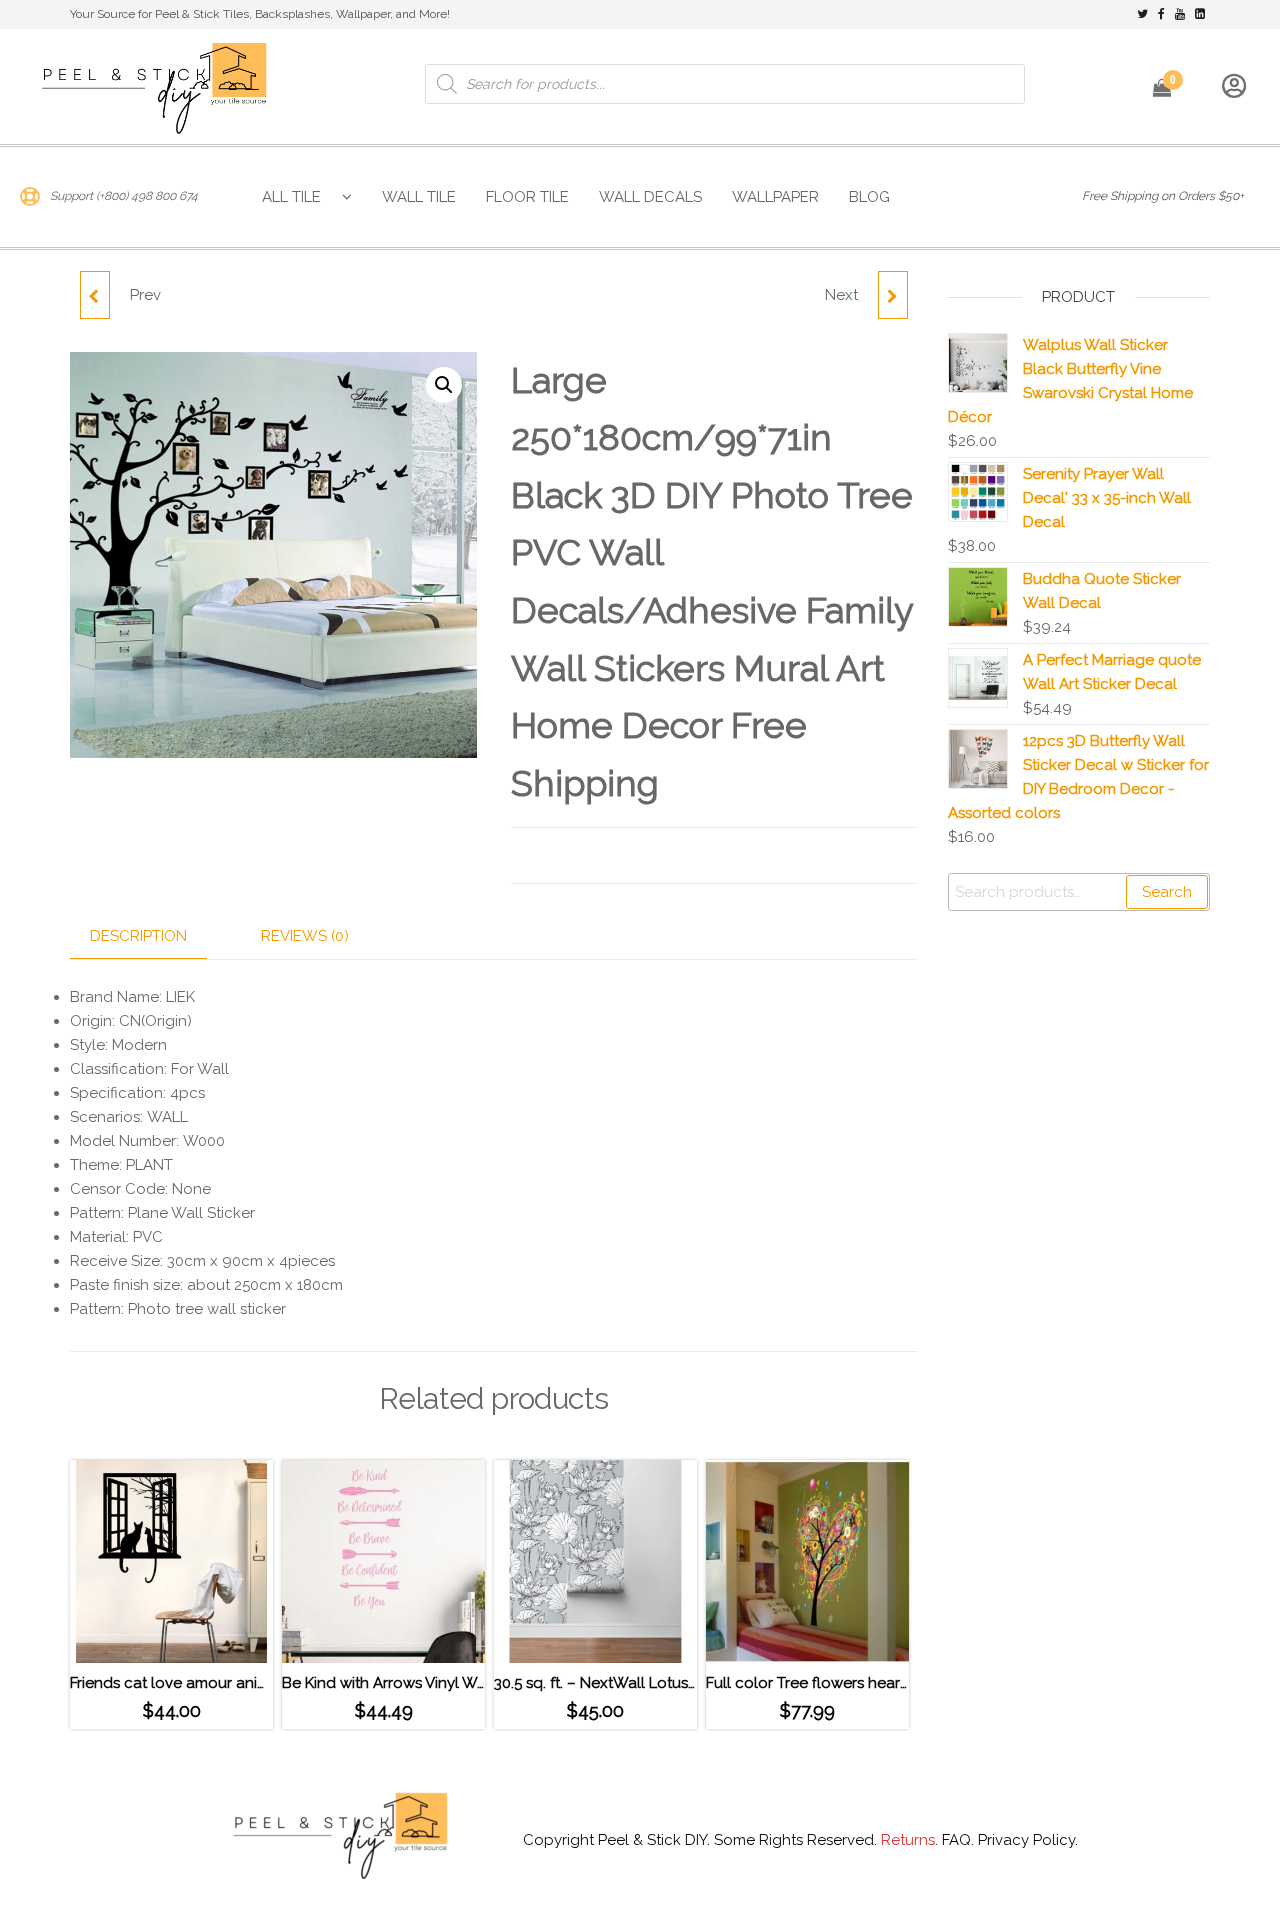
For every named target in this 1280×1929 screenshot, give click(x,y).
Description (138, 936)
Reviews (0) (305, 936)
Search (1167, 892)
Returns (908, 1840)
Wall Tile (419, 197)
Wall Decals (650, 197)
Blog (869, 197)
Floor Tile (527, 197)
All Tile (291, 197)
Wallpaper (775, 197)
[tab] (153, 936)
